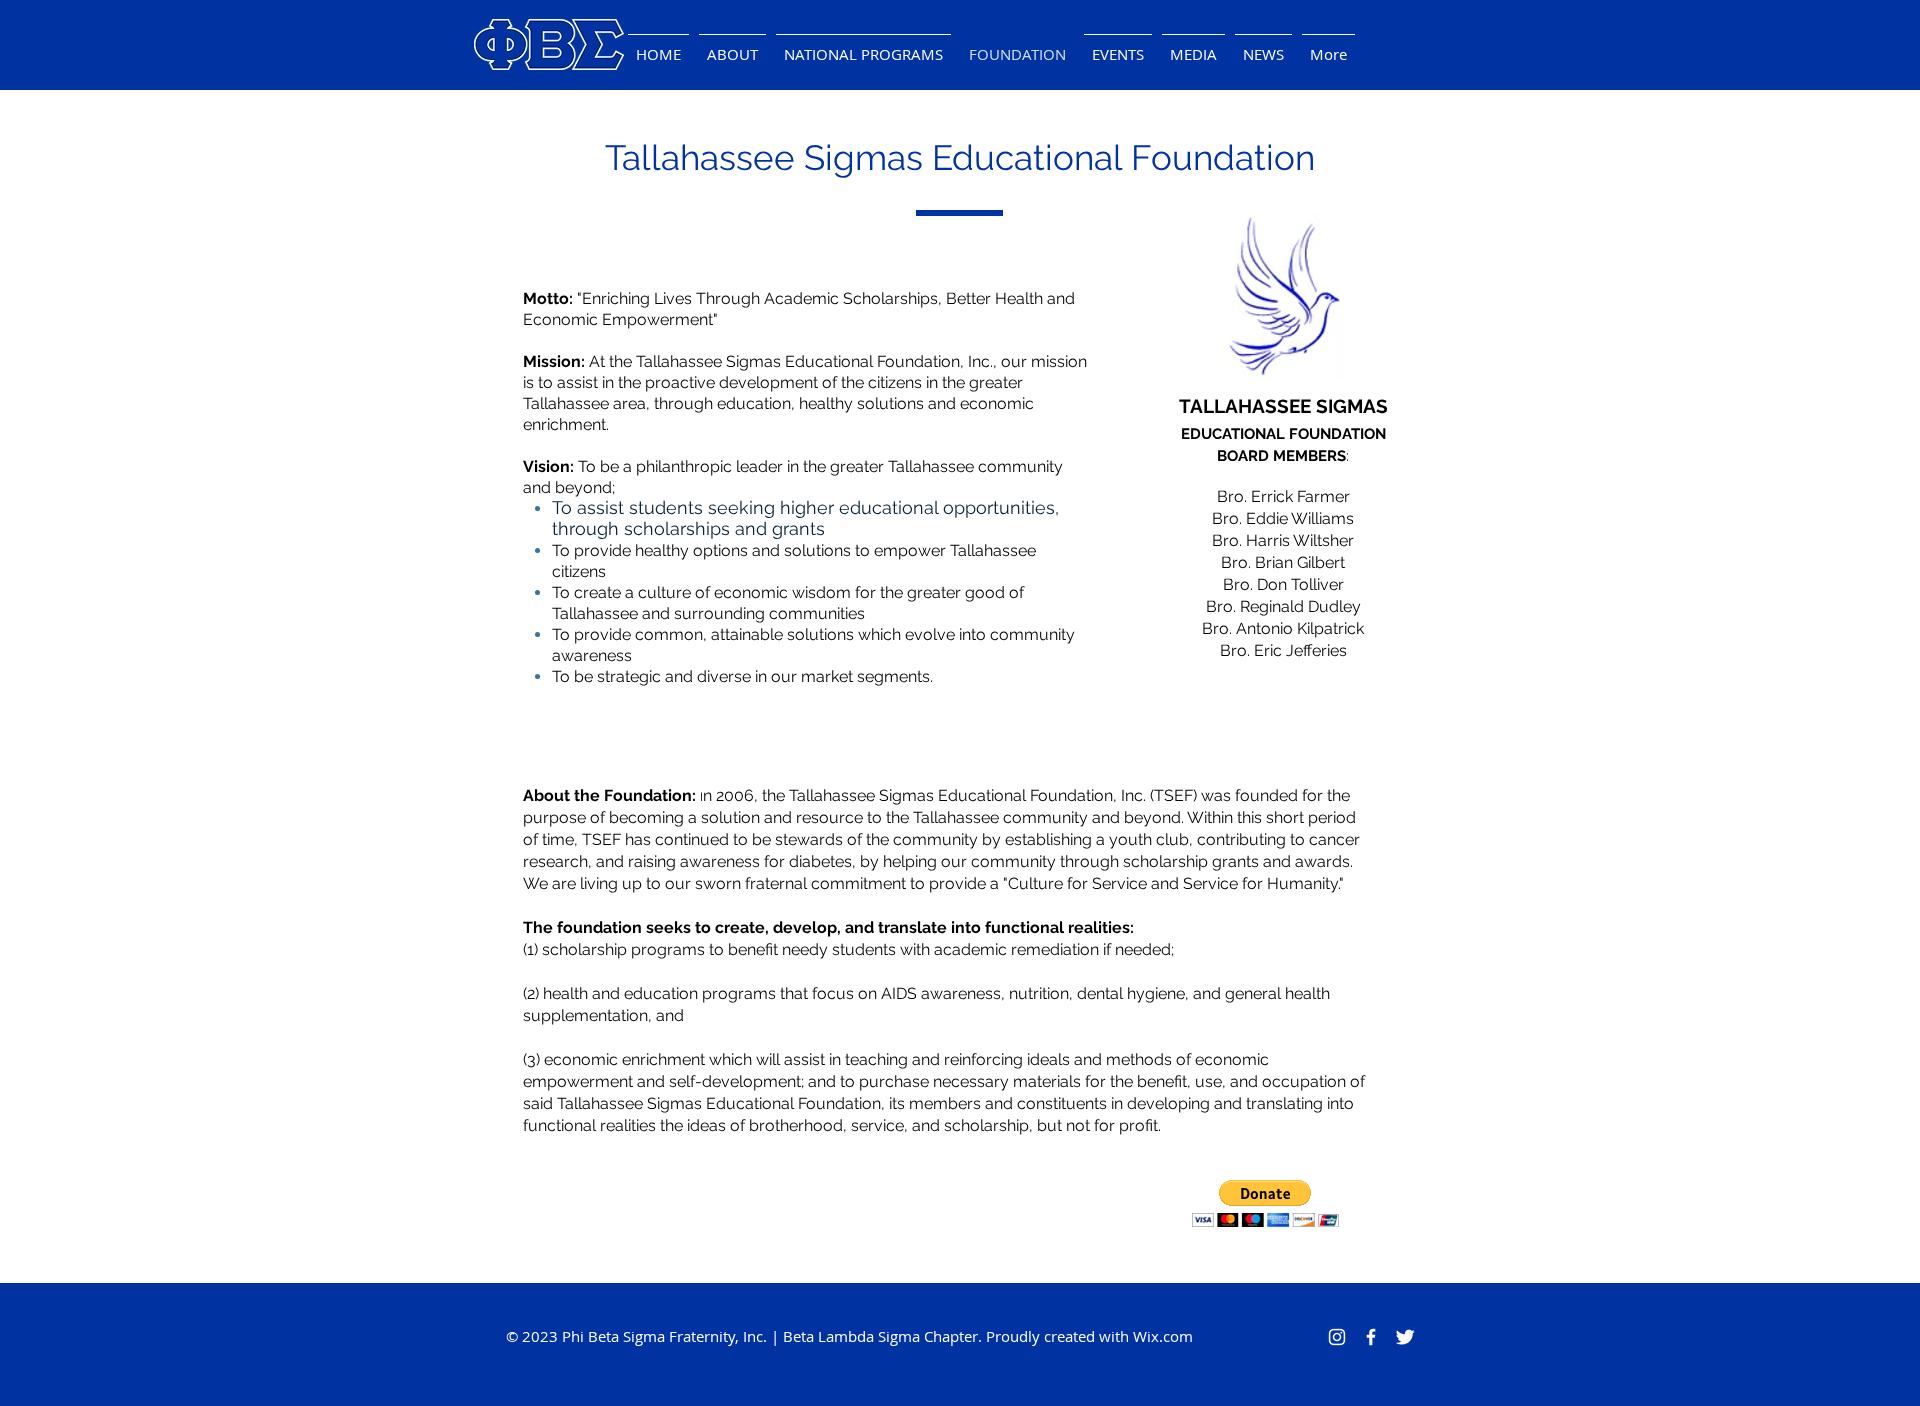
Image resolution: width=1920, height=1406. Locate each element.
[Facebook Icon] (1371, 1337)
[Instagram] (1337, 1337)
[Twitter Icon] (1405, 1337)
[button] (1118, 45)
